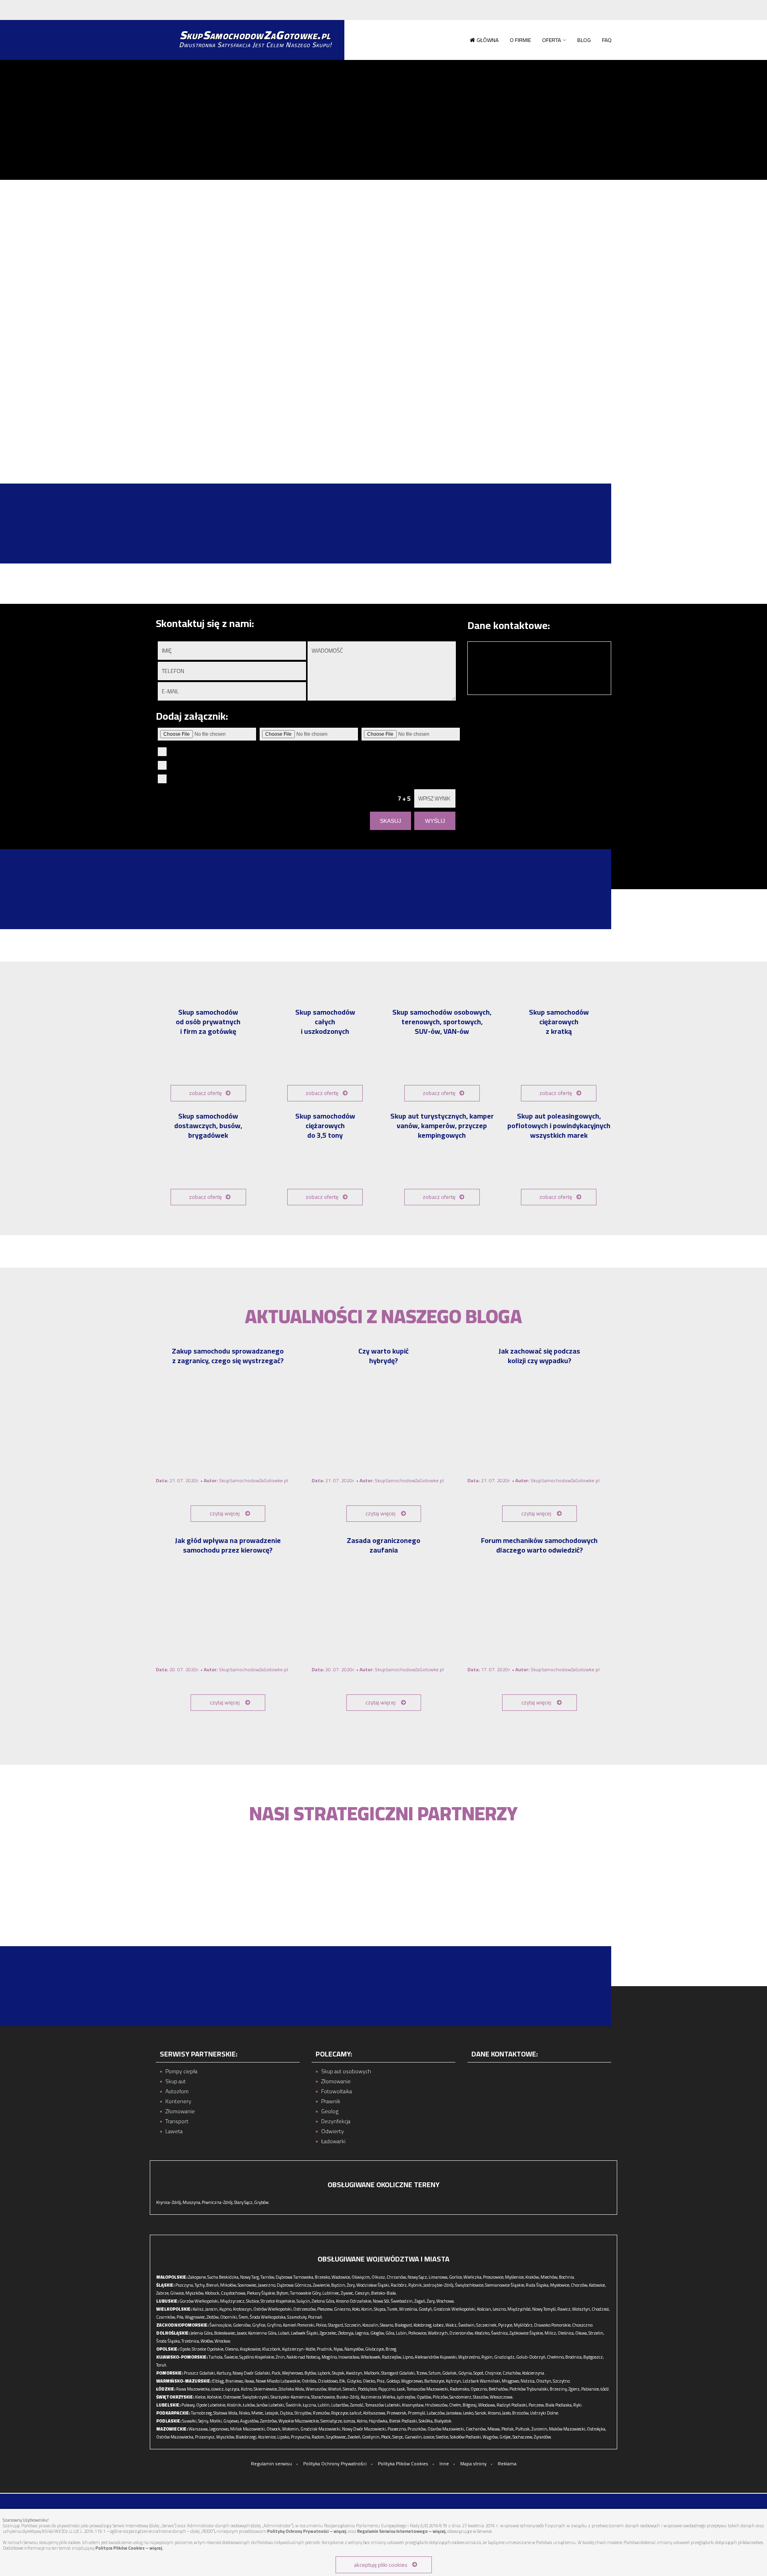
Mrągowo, (511, 2381)
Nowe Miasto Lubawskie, (278, 2381)
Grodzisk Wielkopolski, (455, 2309)
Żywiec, (347, 2293)
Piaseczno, (397, 2429)
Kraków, (533, 2277)
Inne (444, 2464)
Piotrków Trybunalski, (529, 2389)
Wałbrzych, (438, 2333)
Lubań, (284, 2333)
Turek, (393, 2309)
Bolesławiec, (225, 2333)
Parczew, (537, 2405)
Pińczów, (441, 2397)
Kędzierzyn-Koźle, (299, 2349)
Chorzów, (579, 2285)
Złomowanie (180, 2111)
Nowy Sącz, (418, 2277)
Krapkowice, (250, 2349)
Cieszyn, (363, 2293)
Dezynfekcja (336, 2121)
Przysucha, (301, 2437)
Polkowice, (418, 2333)
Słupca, (380, 2309)
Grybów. (262, 2202)
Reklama (507, 2464)
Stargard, (336, 2325)
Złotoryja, (346, 2333)
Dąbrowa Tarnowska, (295, 2277)
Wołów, (207, 2341)
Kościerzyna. (534, 2373)
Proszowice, (494, 2277)
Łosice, (429, 2437)
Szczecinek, (487, 2325)
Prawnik (331, 2101)
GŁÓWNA (488, 40)
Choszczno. (583, 2325)
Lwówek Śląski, (305, 2333)
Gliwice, (177, 2293)
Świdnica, (500, 2333)
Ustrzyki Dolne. (545, 2413)
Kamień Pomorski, (299, 2325)
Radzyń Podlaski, (512, 2405)
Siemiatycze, (332, 2421)
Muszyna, (192, 2202)
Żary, (431, 2301)
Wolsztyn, (581, 2309)
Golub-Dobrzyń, (531, 2357)
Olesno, (232, 2349)
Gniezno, (343, 2309)
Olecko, (369, 2381)
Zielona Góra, (323, 2301)
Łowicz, (218, 2389)
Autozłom (177, 2091)
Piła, (180, 2317)
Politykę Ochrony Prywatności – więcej (307, 2531)
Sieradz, (350, 2389)
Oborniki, (229, 2317)
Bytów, (311, 2373)
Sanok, (481, 2413)
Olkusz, (379, 2277)
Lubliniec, (331, 2293)
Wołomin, (291, 2429)
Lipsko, (284, 2437)
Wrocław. (223, 2341)
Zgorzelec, (328, 2333)
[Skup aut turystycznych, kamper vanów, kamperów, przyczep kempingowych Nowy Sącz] (442, 1164)
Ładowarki (333, 2141)
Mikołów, (229, 2285)
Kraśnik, (234, 2405)
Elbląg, (218, 2381)
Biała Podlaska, (559, 2405)
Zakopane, (197, 2277)
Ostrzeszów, (305, 2309)
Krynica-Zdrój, (169, 2202)
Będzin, (339, 2285)
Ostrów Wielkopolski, (273, 2309)
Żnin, (281, 2357)
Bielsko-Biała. (384, 2293)
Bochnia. (567, 2277)
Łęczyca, (233, 2389)
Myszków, (195, 2293)
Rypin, (487, 2357)
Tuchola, (216, 2357)
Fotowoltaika (337, 2091)
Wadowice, (341, 2277)
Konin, (367, 2309)
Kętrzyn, (454, 2381)
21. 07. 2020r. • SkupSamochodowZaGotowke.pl (222, 1480)
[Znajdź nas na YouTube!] (169, 10)
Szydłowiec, (336, 2437)
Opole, (185, 2349)
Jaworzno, (267, 2285)
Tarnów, (268, 2277)
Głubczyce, (375, 2349)
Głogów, (378, 2333)
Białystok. (443, 2421)
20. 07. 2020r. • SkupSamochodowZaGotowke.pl (222, 1669)
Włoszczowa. (502, 2397)
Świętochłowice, (470, 2285)
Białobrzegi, (246, 2437)
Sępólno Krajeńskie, (257, 2357)
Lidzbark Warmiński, (482, 2381)
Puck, (276, 2373)
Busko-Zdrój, (348, 2397)
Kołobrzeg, (423, 2325)
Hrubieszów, (437, 2405)
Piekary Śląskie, (261, 2293)
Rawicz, (564, 2309)
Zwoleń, (354, 2437)
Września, (408, 2309)
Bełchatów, (499, 2389)
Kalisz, (199, 2309)
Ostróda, (309, 2381)
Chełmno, (556, 2357)
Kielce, (201, 2397)
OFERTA (551, 40)
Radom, (318, 2437)
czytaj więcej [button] (225, 1513)
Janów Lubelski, (271, 2405)
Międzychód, (519, 2309)
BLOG (584, 40)
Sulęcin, (304, 2301)
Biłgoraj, (470, 2405)
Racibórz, (399, 2285)
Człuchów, (512, 2373)
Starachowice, (323, 2397)
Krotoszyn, (243, 2309)
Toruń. (162, 2365)
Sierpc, (398, 2437)
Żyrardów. (543, 2437)
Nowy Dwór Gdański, (252, 2373)
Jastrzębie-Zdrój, (439, 2285)
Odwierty (333, 2131)
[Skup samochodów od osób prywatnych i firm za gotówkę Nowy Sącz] (208, 1060)
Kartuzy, (224, 2373)
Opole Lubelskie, (211, 2405)
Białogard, (404, 2325)
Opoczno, (479, 2389)
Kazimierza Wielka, (378, 2397)
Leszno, (500, 2309)
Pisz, (381, 2381)
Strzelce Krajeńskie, (278, 2301)
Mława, (494, 2429)
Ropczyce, (340, 2413)
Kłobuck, (213, 2293)
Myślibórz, (524, 2325)
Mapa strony (473, 2464)
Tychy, (200, 2285)
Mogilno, (330, 2357)
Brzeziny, (559, 2389)
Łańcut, (356, 2413)
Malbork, (372, 2373)
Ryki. (578, 2405)
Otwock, (274, 2429)
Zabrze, (163, 2293)
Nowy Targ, (250, 2277)
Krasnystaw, (413, 2405)
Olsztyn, (544, 2381)
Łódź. (605, 2389)
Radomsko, (460, 2389)
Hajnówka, (379, 2421)
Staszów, (481, 2397)
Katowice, (597, 2285)
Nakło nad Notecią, (304, 2357)
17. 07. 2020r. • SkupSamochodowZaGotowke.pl (534, 1669)
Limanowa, (438, 2277)
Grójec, (506, 2437)
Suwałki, (190, 2421)
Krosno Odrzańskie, (354, 2301)
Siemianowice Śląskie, (505, 2285)
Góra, (390, 2333)
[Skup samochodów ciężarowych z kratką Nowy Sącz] (559, 1060)
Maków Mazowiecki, (567, 2429)
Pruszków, (417, 2429)
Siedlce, (442, 2437)
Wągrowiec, (195, 2317)
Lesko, (469, 2413)
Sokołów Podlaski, (466, 2437)
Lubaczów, (436, 2413)
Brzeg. (391, 2349)
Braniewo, (234, 2381)
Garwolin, (414, 2437)
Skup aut (176, 2081)
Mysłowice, (560, 2285)
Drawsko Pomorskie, (553, 2325)
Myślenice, (515, 2277)
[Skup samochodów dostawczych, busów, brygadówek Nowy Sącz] (208, 1164)
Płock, (386, 2437)
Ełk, (343, 2381)
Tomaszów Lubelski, (383, 2405)
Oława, (581, 2333)
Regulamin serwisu (271, 2464)
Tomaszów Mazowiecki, (428, 2389)
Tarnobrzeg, (202, 2413)
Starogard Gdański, (398, 2373)
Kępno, (226, 2309)
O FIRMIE (520, 40)
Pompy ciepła (181, 2071)
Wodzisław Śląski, (373, 2285)
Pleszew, (325, 2309)
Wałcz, (451, 2325)
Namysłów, (354, 2349)
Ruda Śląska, (537, 2285)
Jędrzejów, (406, 2397)
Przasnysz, (205, 2437)
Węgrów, (491, 2437)
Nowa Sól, (381, 2301)
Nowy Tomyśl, (544, 2309)
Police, (322, 2325)
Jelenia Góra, (202, 2333)
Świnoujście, (221, 2325)
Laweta (174, 2131)
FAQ (607, 40)
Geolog (330, 2111)
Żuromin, (540, 2429)
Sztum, (435, 2373)
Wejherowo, (293, 2373)
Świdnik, (294, 2405)
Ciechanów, (476, 2429)
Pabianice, (590, 2389)
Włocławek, (371, 2357)
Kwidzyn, (355, 2373)
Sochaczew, (523, 2437)
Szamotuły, (297, 2317)
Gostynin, (371, 2437)
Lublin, (324, 2405)
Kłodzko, (482, 2333)
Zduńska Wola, (292, 2389)
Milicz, (551, 2333)
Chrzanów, (397, 2277)
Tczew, (422, 2373)
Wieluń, (335, 2389)
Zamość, (357, 2405)
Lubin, (402, 2333)
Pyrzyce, (506, 2325)
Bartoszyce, (435, 2381)
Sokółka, (426, 2421)
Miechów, (549, 2277)
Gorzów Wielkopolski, (199, 2301)
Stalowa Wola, (226, 2413)
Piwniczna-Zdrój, (218, 2202)
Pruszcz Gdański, (200, 2373)
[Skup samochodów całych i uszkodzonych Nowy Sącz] (325, 1060)
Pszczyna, (185, 2285)
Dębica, (287, 2413)
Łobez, (439, 2325)
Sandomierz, (461, 2397)
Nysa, (339, 2349)
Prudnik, (325, 2349)
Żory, (351, 2285)
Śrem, (244, 2317)
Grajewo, (231, 2421)
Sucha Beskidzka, (223, 2277)
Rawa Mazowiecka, (193, 2389)
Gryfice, (259, 2325)
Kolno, (362, 2421)
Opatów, (424, 2397)
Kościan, (484, 2309)
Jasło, (507, 2413)
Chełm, (455, 2405)
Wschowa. (446, 2301)
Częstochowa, (233, 2293)
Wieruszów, (316, 2389)
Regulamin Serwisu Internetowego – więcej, (402, 2531)
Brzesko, (323, 2277)
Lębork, (324, 2373)
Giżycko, (354, 2381)
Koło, (356, 2309)
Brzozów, (521, 2413)
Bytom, (283, 2293)
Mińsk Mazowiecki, (248, 2429)
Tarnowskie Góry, (306, 2293)
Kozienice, (267, 2437)
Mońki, (216, 2421)
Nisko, (245, 2413)
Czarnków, (166, 2317)
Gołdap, (393, 2381)
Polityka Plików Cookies (403, 2464)
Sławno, (387, 2325)
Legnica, (362, 2333)
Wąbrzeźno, (469, 2357)
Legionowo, (219, 2429)
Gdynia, (465, 2373)
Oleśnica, (566, 2333)
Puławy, (188, 2405)
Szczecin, (353, 2325)
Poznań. (316, 2317)
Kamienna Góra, (263, 2333)
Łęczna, (310, 2405)
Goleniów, (242, 2325)
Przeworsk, (397, 2413)
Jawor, (242, 2333)
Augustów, (250, 2421)
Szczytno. (562, 2381)
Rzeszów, (322, 2413)
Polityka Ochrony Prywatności (335, 2464)
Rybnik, (415, 2285)
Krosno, (495, 2413)
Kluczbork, (272, 2349)
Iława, (250, 2381)
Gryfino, (274, 2325)
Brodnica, (574, 2357)
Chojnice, (493, 2373)
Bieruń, (213, 2285)
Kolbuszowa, (375, 2413)
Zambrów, (269, 2421)
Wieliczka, (473, 2277)
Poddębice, (368, 2389)
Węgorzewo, (412, 2381)
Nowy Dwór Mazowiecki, (364, 2429)
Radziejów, (392, 2357)
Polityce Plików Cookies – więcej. (129, 2548)
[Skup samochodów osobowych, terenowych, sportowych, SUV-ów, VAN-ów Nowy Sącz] (442, 1060)
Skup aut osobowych (346, 2071)
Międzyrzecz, (233, 2301)
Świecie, (231, 2357)
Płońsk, (508, 2429)
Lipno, (408, 2357)
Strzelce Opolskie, (208, 2349)
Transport (177, 2121)
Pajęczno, (387, 2389)
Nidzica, (528, 2381)
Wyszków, (226, 2437)
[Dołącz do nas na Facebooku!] (156, 10)
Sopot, (479, 2373)
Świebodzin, (402, 2301)
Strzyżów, (303, 2413)
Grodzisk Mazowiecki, (321, 2429)
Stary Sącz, (244, 2202)
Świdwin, (467, 2325)
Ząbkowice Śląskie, (527, 2333)
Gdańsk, (450, 2373)
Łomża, (350, 2421)
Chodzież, (601, 2309)
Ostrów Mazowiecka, (175, 2437)
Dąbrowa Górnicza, (294, 2285)
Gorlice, (456, 2277)
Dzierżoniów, (462, 2333)
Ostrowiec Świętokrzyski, (246, 2397)
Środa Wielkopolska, (268, 2317)
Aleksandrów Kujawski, (436, 2357)
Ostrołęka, (596, 2429)
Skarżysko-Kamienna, (290, 2397)
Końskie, (215, 2397)
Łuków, (249, 2405)
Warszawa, (199, 2429)
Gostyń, (426, 2309)
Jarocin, (212, 2309)
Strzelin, (596, 2333)
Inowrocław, (349, 2357)
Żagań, (420, 2301)
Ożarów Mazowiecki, (446, 2429)
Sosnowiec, (247, 2285)
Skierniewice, (266, 2389)
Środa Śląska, (168, 2341)
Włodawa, (487, 2405)
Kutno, (247, 2389)
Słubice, (253, 2301)
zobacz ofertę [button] (205, 1093)
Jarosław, (454, 2413)
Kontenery (178, 2101)
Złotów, (213, 2317)
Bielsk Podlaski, (403, 2421)
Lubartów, (340, 2405)
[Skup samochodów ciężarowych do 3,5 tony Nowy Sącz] (325, 1164)
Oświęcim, (361, 2277)
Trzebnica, (191, 2341)
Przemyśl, (417, 2413)
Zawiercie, (322, 2285)
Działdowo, (328, 2381)
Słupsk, (339, 2373)
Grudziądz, (505, 2357)
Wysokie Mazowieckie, (299, 2421)
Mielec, (258, 2413)
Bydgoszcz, (593, 2357)
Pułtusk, (523, 2429)
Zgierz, (574, 2389)
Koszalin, (371, 2325)
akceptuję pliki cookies (381, 2565)
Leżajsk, (272, 2413)
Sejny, (204, 2421)
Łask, (401, 2389)
